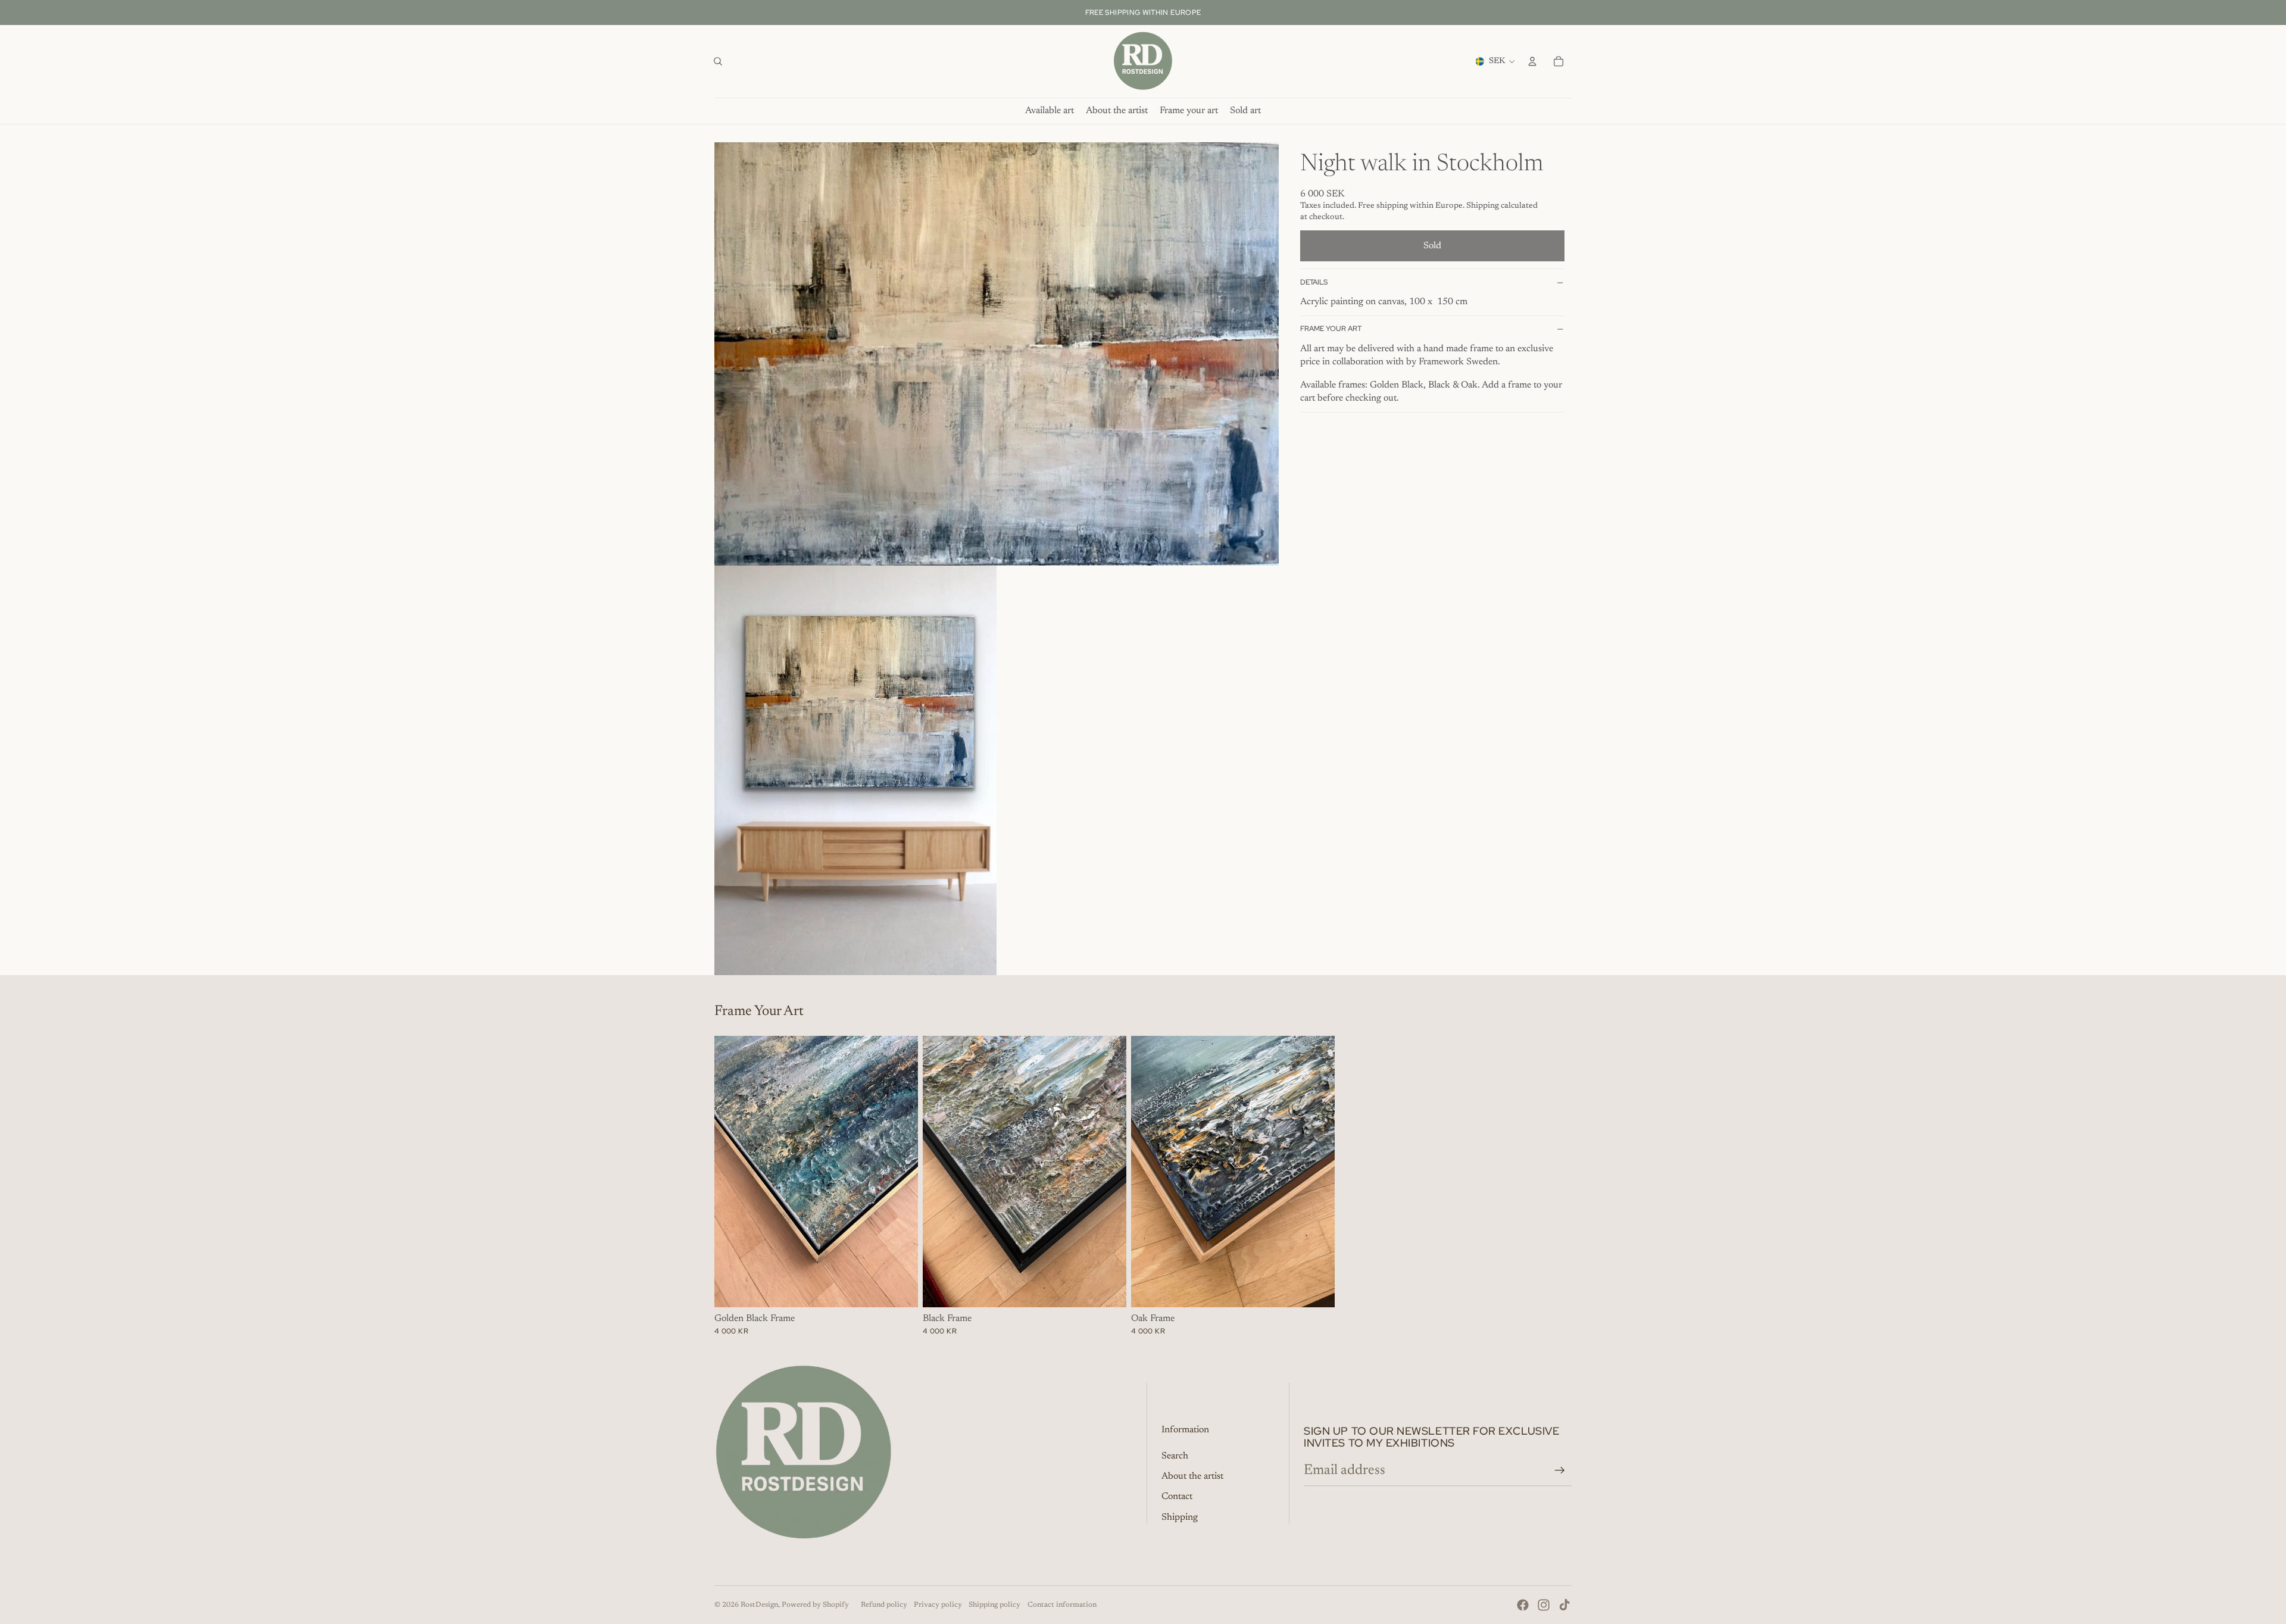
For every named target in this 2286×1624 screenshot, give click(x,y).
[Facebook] (1523, 1605)
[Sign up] (1560, 1470)
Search (1175, 1456)
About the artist (1192, 1476)
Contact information (1062, 1605)
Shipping (1180, 1517)
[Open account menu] (1532, 61)
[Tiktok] (1564, 1605)
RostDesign (759, 1605)
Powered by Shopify (815, 1605)
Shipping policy (994, 1605)
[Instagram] (1544, 1605)
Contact (1177, 1497)
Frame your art (1331, 329)
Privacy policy (938, 1605)
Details (1314, 282)
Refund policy (884, 1605)
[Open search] (718, 61)
